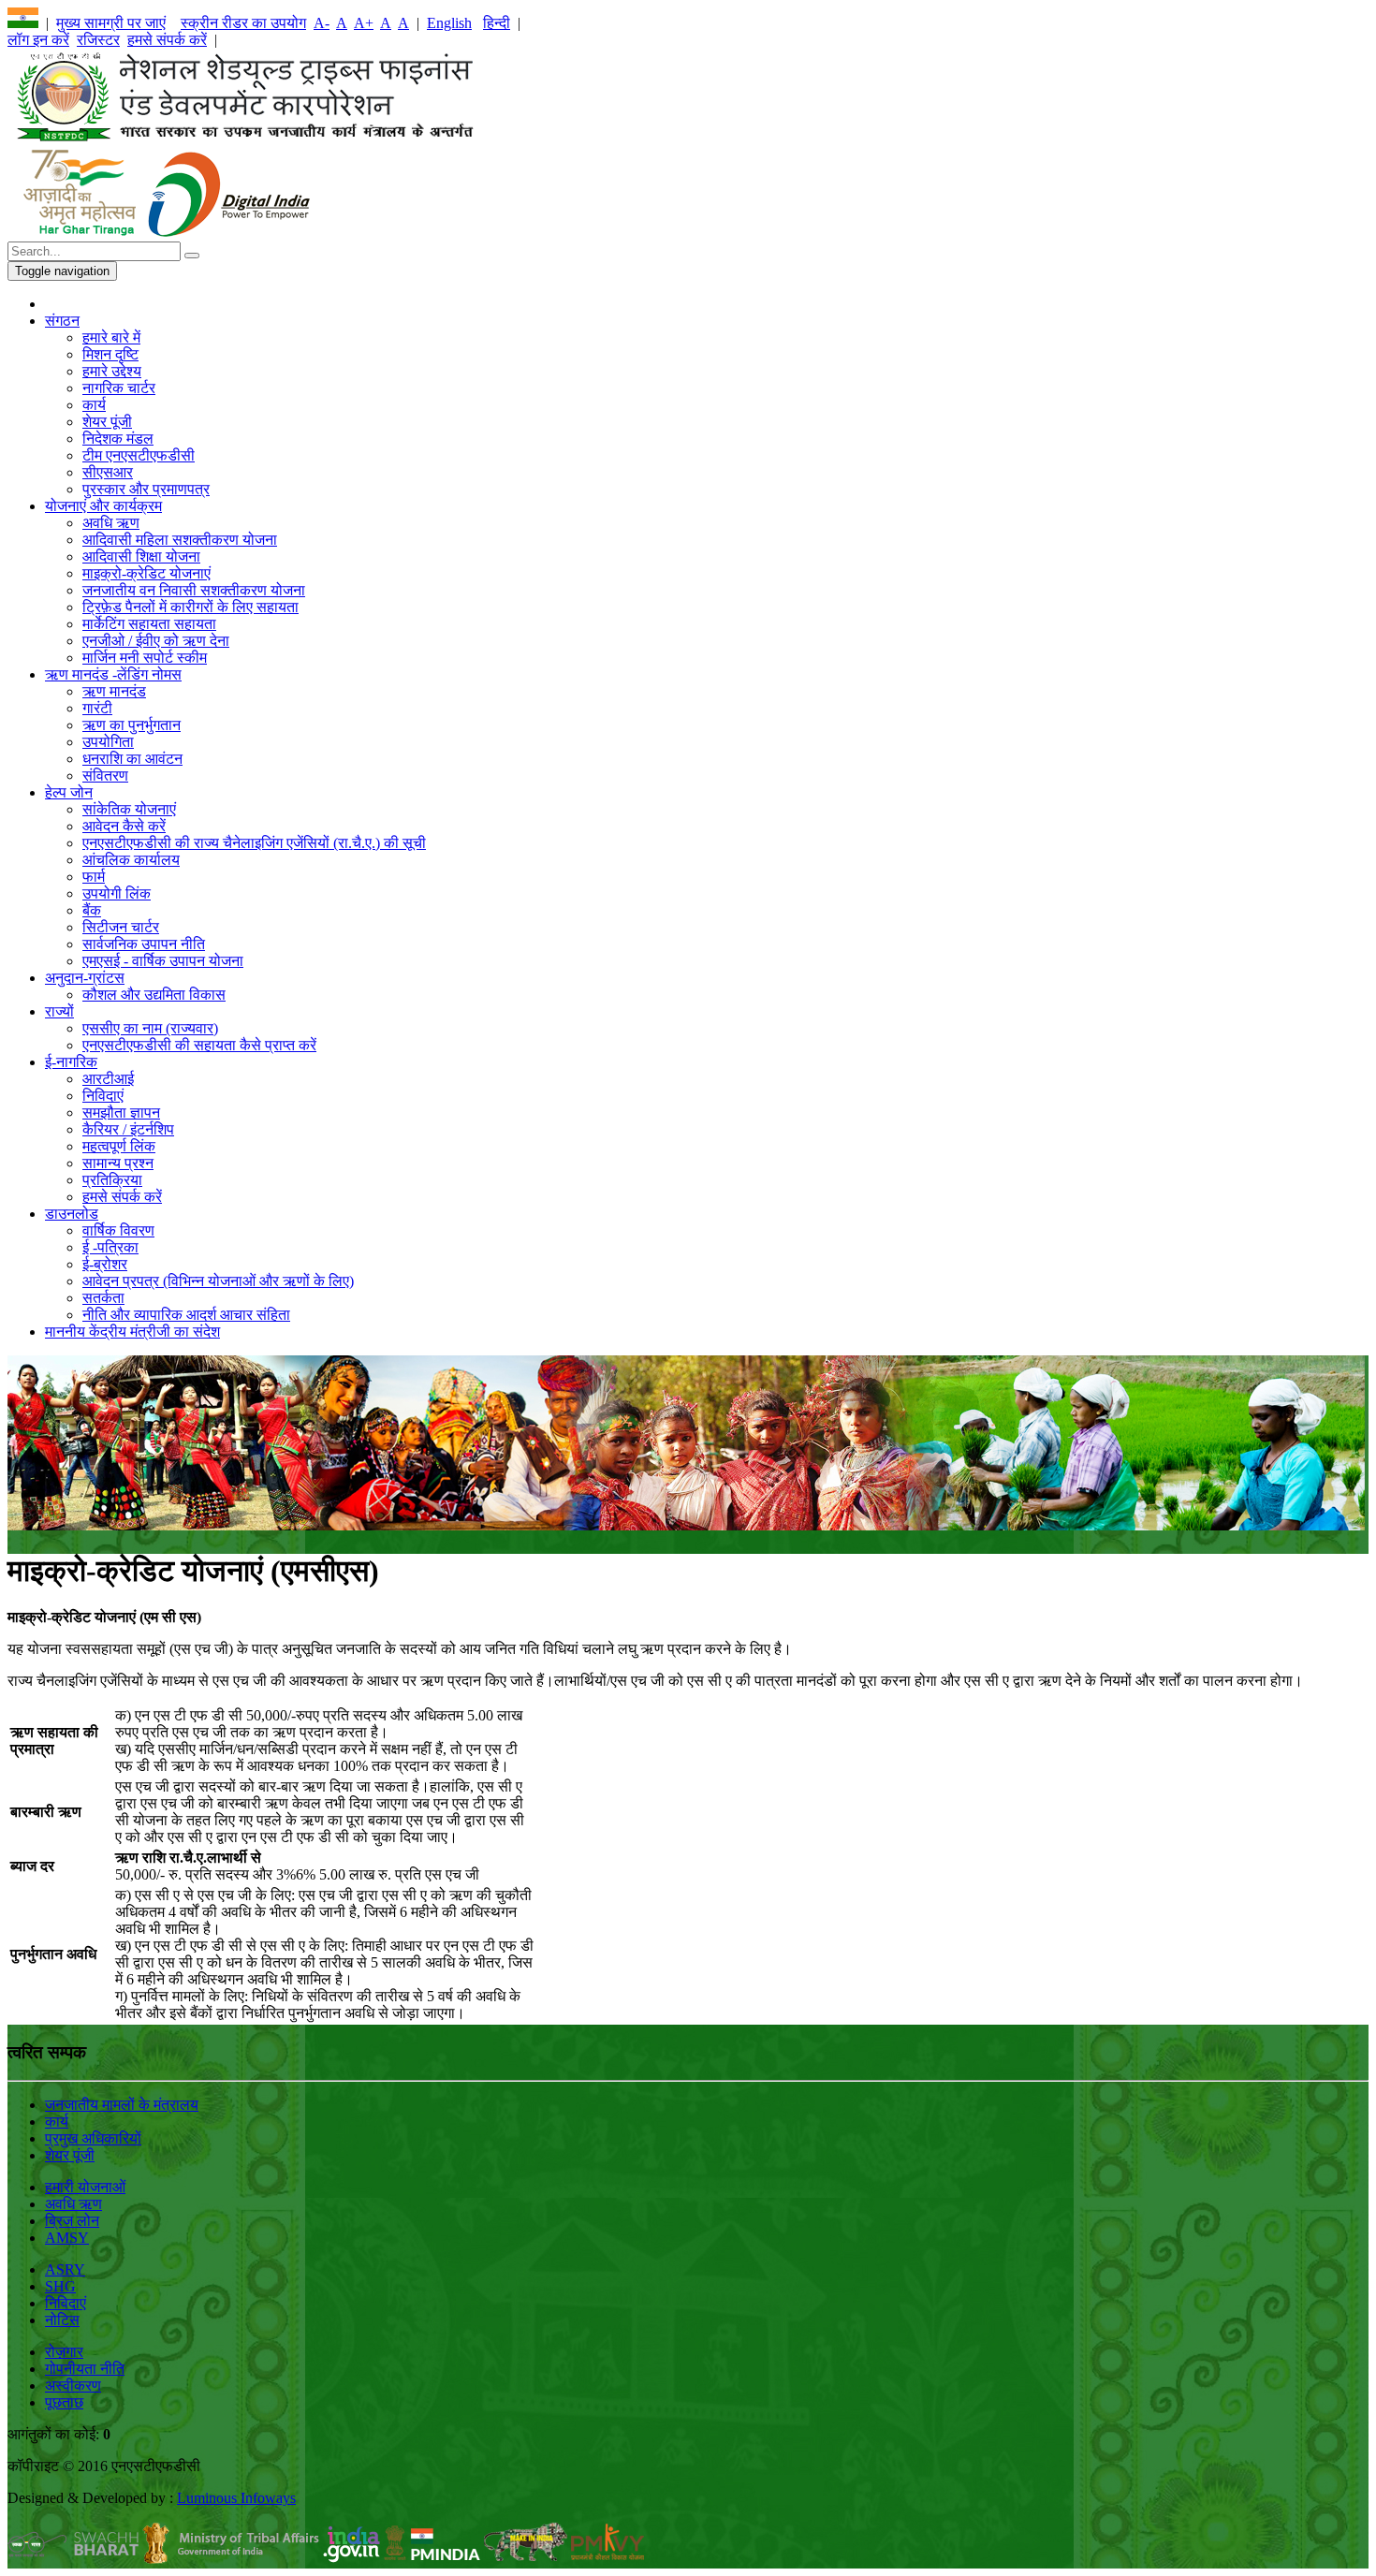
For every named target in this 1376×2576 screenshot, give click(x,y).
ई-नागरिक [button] (71, 1062)
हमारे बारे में (111, 337)
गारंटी (97, 708)
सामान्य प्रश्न (118, 1163)
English (449, 23)
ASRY (65, 2269)
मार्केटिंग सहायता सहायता (149, 624)
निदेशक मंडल (118, 439)
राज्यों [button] (59, 1011)
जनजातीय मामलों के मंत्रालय (122, 2105)
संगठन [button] (62, 321)
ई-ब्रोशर (105, 1264)
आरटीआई (108, 1079)
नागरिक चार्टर (119, 388)
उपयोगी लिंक (117, 893)
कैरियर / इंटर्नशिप (128, 1129)
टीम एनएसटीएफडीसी (139, 455)
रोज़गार (64, 2352)
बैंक (92, 910)
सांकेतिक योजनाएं (129, 809)
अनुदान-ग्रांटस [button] (85, 978)
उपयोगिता (108, 742)
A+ (364, 23)
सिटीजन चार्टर (121, 927)
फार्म (94, 877)
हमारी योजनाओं (85, 2187)
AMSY (67, 2238)
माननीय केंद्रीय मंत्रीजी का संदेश (132, 1332)
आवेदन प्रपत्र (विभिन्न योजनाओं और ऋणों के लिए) (218, 1281)
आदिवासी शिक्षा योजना (141, 556)
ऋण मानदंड (114, 691)
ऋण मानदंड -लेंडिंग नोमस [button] (113, 674)
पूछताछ (64, 2402)
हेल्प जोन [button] (69, 792)
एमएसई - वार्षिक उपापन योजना (163, 961)
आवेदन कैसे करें (124, 826)
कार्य (94, 405)
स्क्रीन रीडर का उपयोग (243, 23)
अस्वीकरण (73, 2386)
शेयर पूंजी (107, 422)
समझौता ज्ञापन (121, 1112)
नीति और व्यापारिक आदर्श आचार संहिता (186, 1315)
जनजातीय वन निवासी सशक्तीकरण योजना (194, 590)
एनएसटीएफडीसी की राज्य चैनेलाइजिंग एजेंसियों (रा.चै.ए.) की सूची (254, 843)
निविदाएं (103, 1096)
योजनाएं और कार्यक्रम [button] (103, 506)
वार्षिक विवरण (118, 1230)
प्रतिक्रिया (112, 1180)
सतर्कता (103, 1298)
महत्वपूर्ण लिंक (119, 1146)
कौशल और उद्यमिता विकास (154, 995)
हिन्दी (497, 23)
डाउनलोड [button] (72, 1214)
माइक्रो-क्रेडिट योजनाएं (146, 573)
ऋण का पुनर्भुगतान (132, 725)
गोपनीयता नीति (85, 2369)
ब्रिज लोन (72, 2221)
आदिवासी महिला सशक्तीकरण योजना (180, 540)
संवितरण (105, 776)
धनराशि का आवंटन (132, 759)
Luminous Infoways (236, 2498)
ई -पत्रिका (110, 1247)
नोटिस (62, 2320)
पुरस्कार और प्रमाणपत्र (146, 489)
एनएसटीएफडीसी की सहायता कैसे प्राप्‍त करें (199, 1045)
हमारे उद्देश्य (112, 371)
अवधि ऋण (111, 523)
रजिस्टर (98, 40)
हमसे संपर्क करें (167, 40)
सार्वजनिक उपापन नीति (144, 944)
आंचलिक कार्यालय (131, 860)
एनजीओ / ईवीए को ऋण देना (156, 641)
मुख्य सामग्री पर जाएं (111, 23)
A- (322, 23)
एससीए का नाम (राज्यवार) (150, 1028)
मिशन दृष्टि (110, 354)
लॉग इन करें (38, 40)
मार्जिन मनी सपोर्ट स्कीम (145, 658)
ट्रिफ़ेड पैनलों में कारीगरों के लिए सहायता (190, 607)
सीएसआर (108, 472)
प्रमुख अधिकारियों (93, 2138)
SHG (60, 2286)
